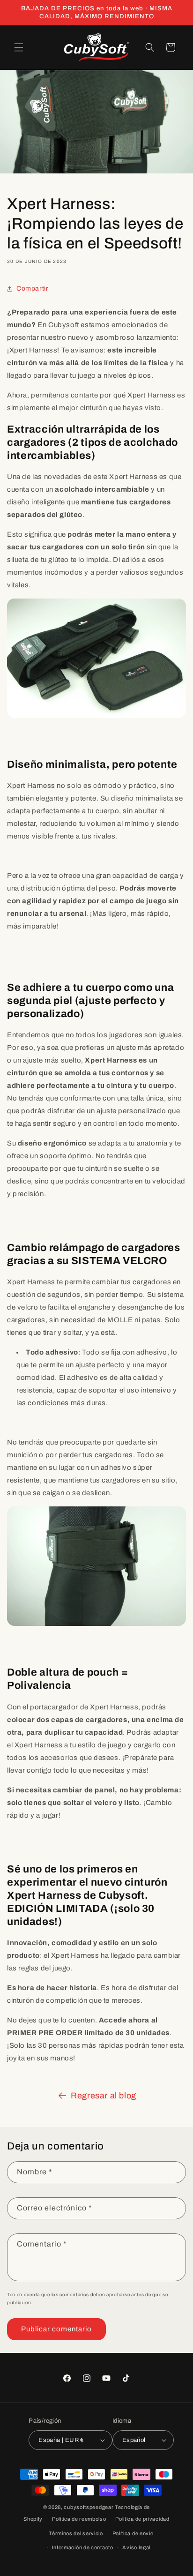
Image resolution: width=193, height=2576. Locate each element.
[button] (19, 47)
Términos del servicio (76, 2533)
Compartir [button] (32, 288)
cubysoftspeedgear (89, 2507)
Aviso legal (136, 2547)
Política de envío (133, 2533)
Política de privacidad (142, 2519)
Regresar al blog (104, 2096)
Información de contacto (83, 2547)
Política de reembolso (79, 2519)
